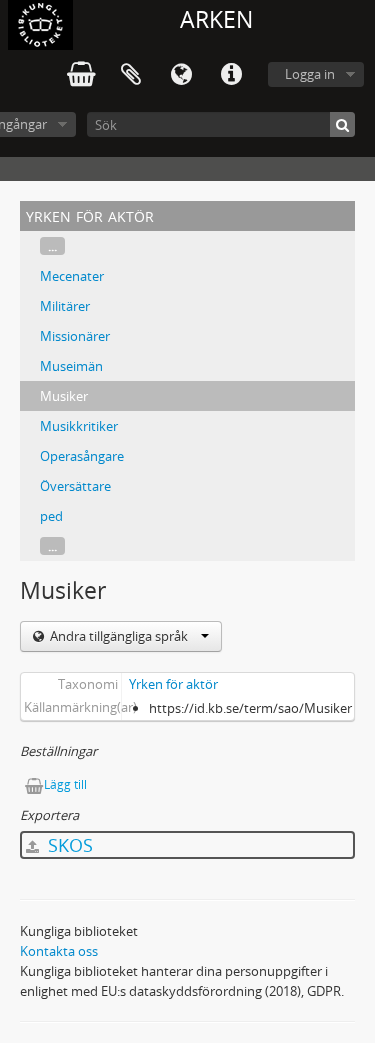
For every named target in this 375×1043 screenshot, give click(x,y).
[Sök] (342, 124)
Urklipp (131, 75)
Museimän (71, 366)
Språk (181, 75)
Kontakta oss (59, 951)
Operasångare (82, 456)
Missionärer (75, 336)
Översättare (75, 486)
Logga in (310, 74)
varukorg (81, 75)
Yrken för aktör (173, 684)
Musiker (64, 396)
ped (51, 516)
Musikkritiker (79, 426)
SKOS (68, 845)
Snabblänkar (231, 75)
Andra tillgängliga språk (119, 636)
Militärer (65, 306)
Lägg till (65, 784)
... (52, 246)
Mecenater (72, 276)
